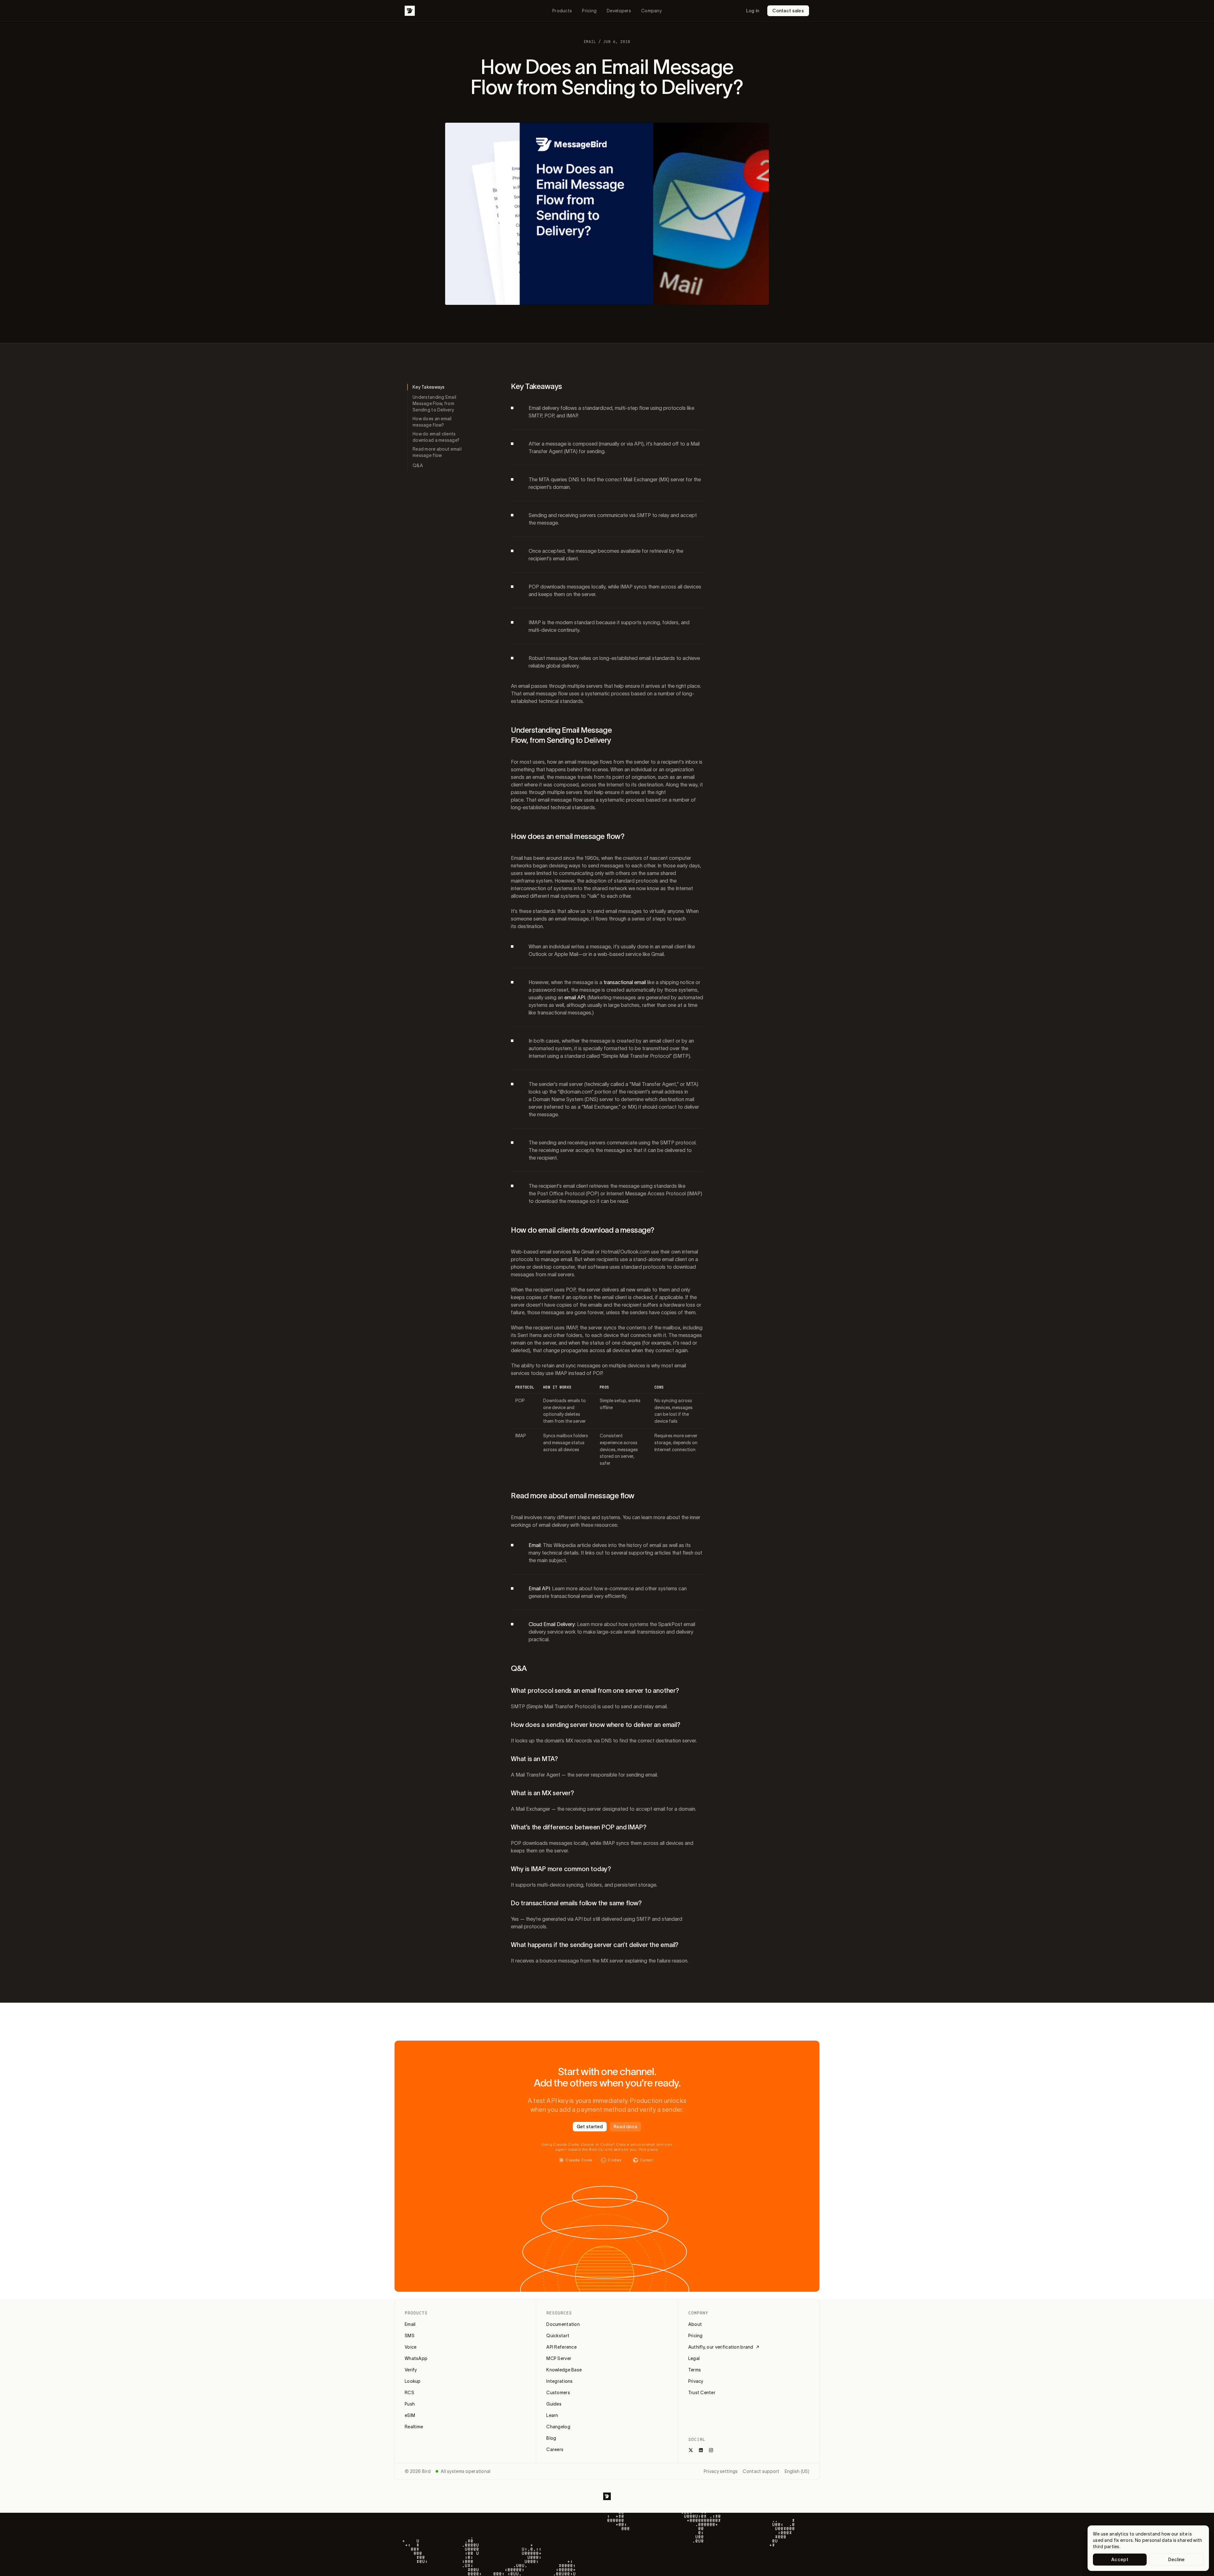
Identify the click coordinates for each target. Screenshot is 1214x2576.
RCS (409, 2393)
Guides (554, 2404)
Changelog (558, 2427)
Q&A (418, 465)
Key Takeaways (429, 387)
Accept (1120, 2560)
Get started (590, 2127)
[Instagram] (711, 2450)
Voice (411, 2347)
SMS (410, 2336)
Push (410, 2404)
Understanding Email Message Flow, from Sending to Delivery (434, 404)
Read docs (626, 2127)
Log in (753, 11)
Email (535, 1545)
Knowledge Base (564, 2370)
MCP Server (559, 2358)
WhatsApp (416, 2358)
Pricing (589, 11)
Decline (1177, 2560)
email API (575, 997)
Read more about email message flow (437, 452)
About (695, 2324)
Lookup (413, 2381)
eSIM (410, 2415)
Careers (555, 2450)
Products (562, 11)
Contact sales (788, 11)
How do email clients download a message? (436, 437)
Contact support (761, 2471)
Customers (558, 2393)
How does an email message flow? (432, 422)
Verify (411, 2370)
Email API (539, 1588)
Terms (695, 2370)
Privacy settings (721, 2471)
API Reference (561, 2347)
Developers (619, 11)
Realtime (414, 2427)
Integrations (559, 2381)
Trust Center (702, 2393)
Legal (694, 2358)
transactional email (625, 982)
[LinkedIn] (701, 2450)
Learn (552, 2415)
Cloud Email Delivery (552, 1624)
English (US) (797, 2471)
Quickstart (558, 2336)
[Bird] (410, 11)
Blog (551, 2438)
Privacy (696, 2381)
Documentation (563, 2324)
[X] (691, 2450)
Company (651, 11)
